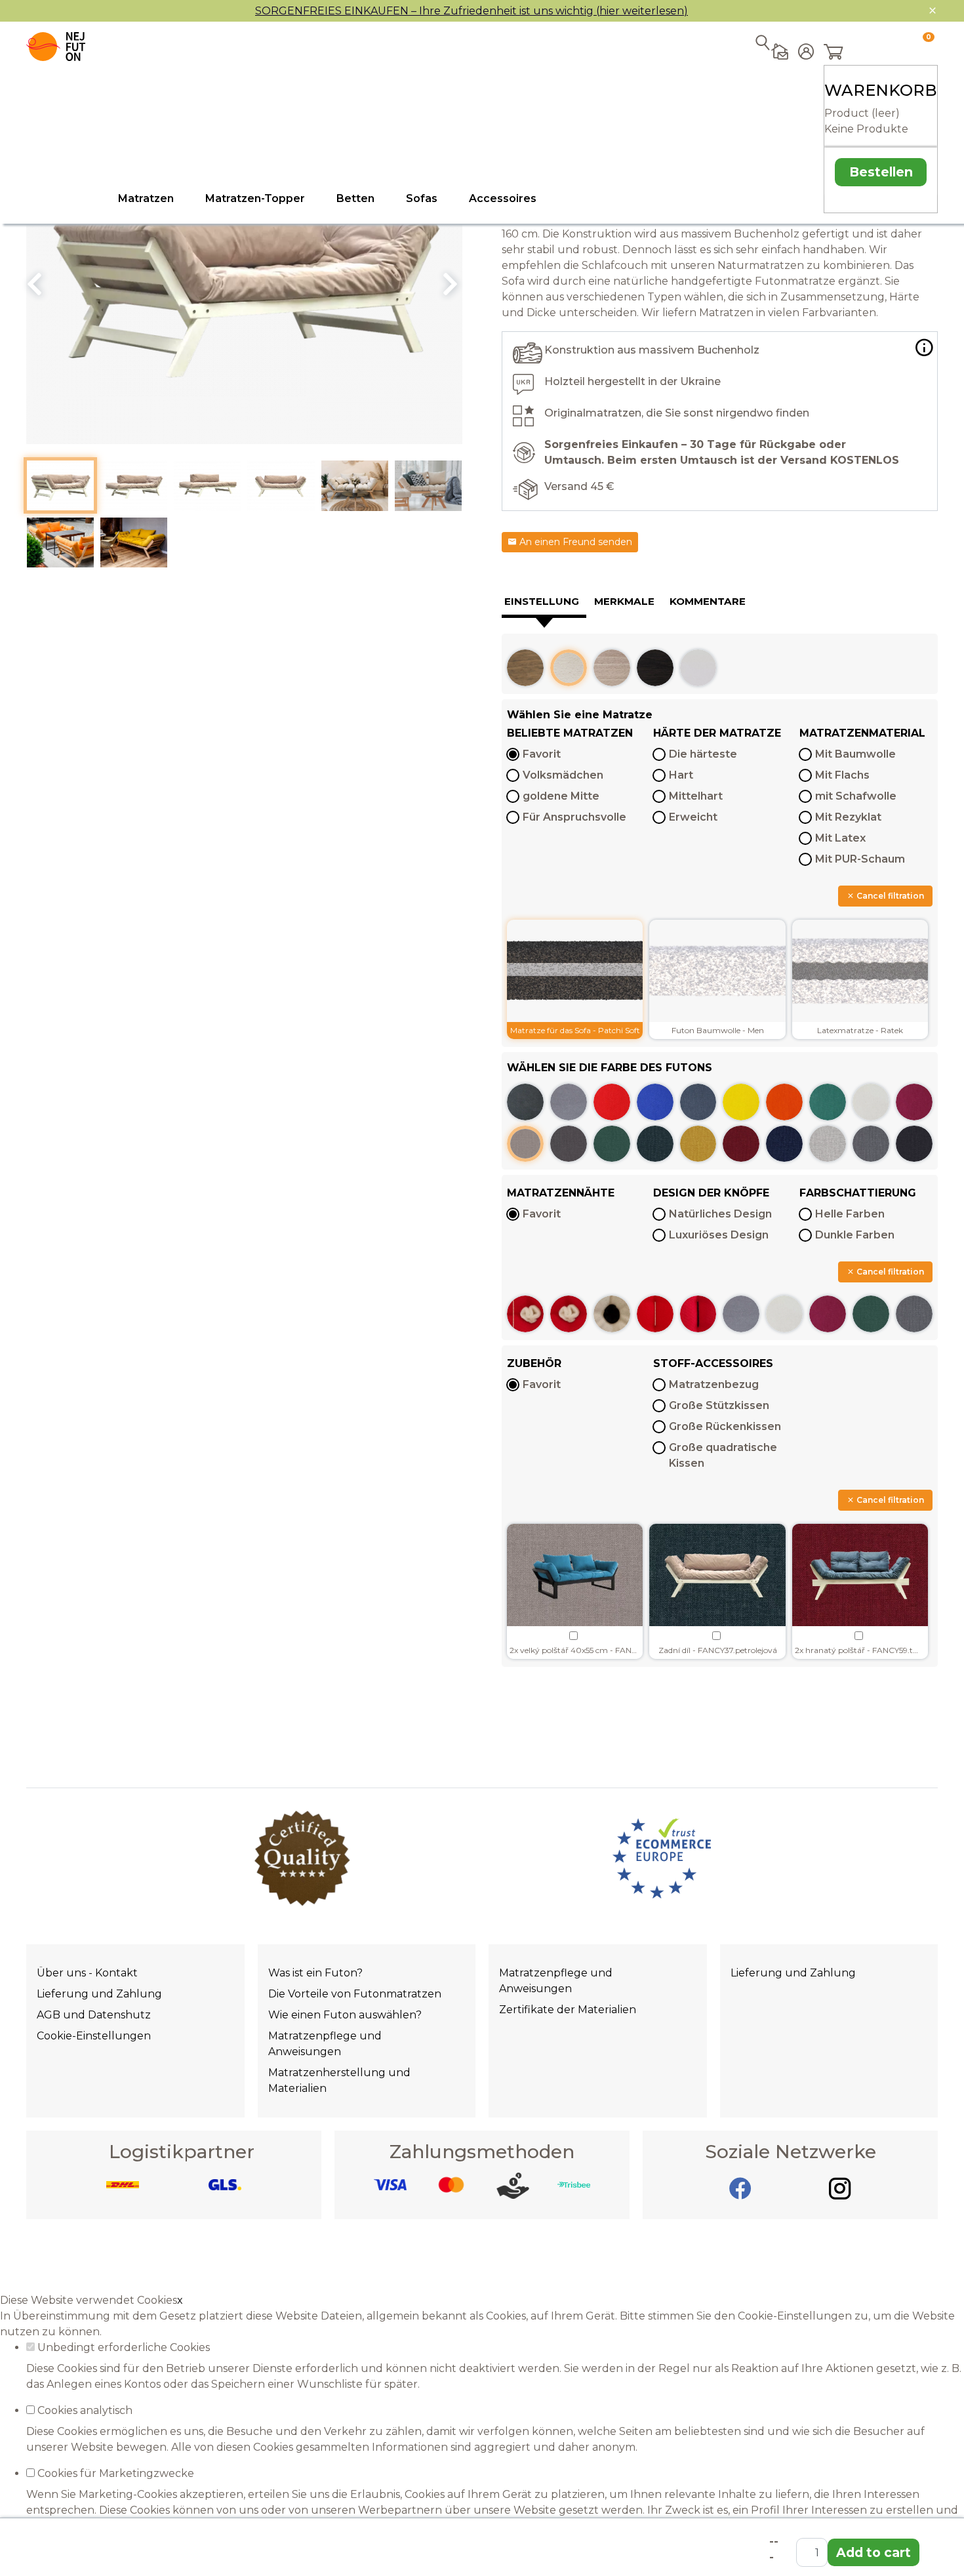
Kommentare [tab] (708, 601)
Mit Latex (840, 838)
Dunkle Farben (855, 1235)
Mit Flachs (842, 775)
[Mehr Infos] (924, 348)
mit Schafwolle (856, 796)
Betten (355, 198)
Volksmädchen (563, 775)
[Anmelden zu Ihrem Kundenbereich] (806, 127)
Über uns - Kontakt (87, 1973)
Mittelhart (696, 796)
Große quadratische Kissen (723, 1455)
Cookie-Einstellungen (94, 2036)
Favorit (542, 754)
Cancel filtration (889, 896)
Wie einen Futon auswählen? (345, 2015)
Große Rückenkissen (725, 1426)
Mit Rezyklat (848, 817)
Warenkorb (881, 90)
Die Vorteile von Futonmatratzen (355, 1994)
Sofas (422, 198)
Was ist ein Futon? (315, 1973)
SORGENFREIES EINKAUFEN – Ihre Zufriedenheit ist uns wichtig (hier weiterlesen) (472, 11)
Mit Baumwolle (855, 754)
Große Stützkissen (719, 1405)
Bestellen (881, 172)
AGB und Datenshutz (94, 2015)
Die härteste (703, 754)
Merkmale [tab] (624, 601)
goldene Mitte (561, 796)
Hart (681, 775)
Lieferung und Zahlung (99, 1994)
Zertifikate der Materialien (568, 2010)
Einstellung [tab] (542, 601)
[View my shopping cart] (876, 53)
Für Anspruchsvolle (574, 817)
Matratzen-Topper (255, 198)
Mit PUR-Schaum (860, 859)
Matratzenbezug (714, 1384)
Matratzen (146, 198)
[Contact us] (780, 123)
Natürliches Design (720, 1214)
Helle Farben (850, 1214)
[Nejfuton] (56, 47)
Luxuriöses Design (719, 1235)
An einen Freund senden (574, 542)
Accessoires (503, 198)
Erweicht (693, 817)
